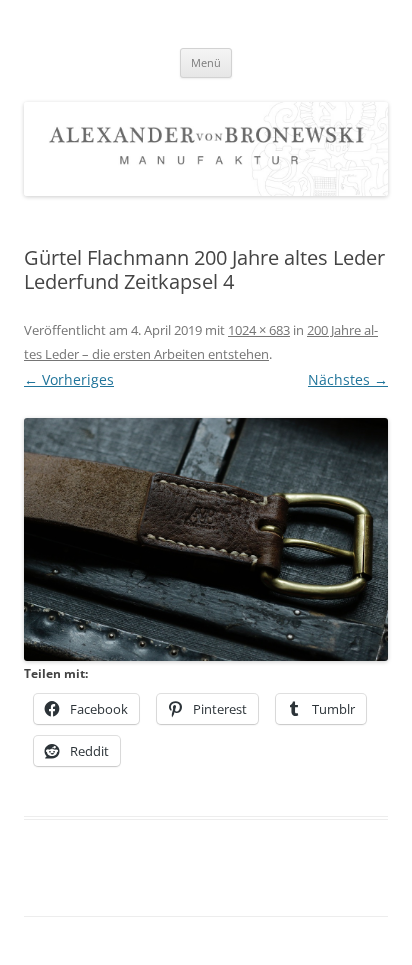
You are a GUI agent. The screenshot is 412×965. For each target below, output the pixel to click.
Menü (206, 62)
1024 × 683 (259, 330)
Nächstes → (348, 379)
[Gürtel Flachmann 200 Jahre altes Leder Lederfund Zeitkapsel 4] (206, 539)
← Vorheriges (69, 379)
